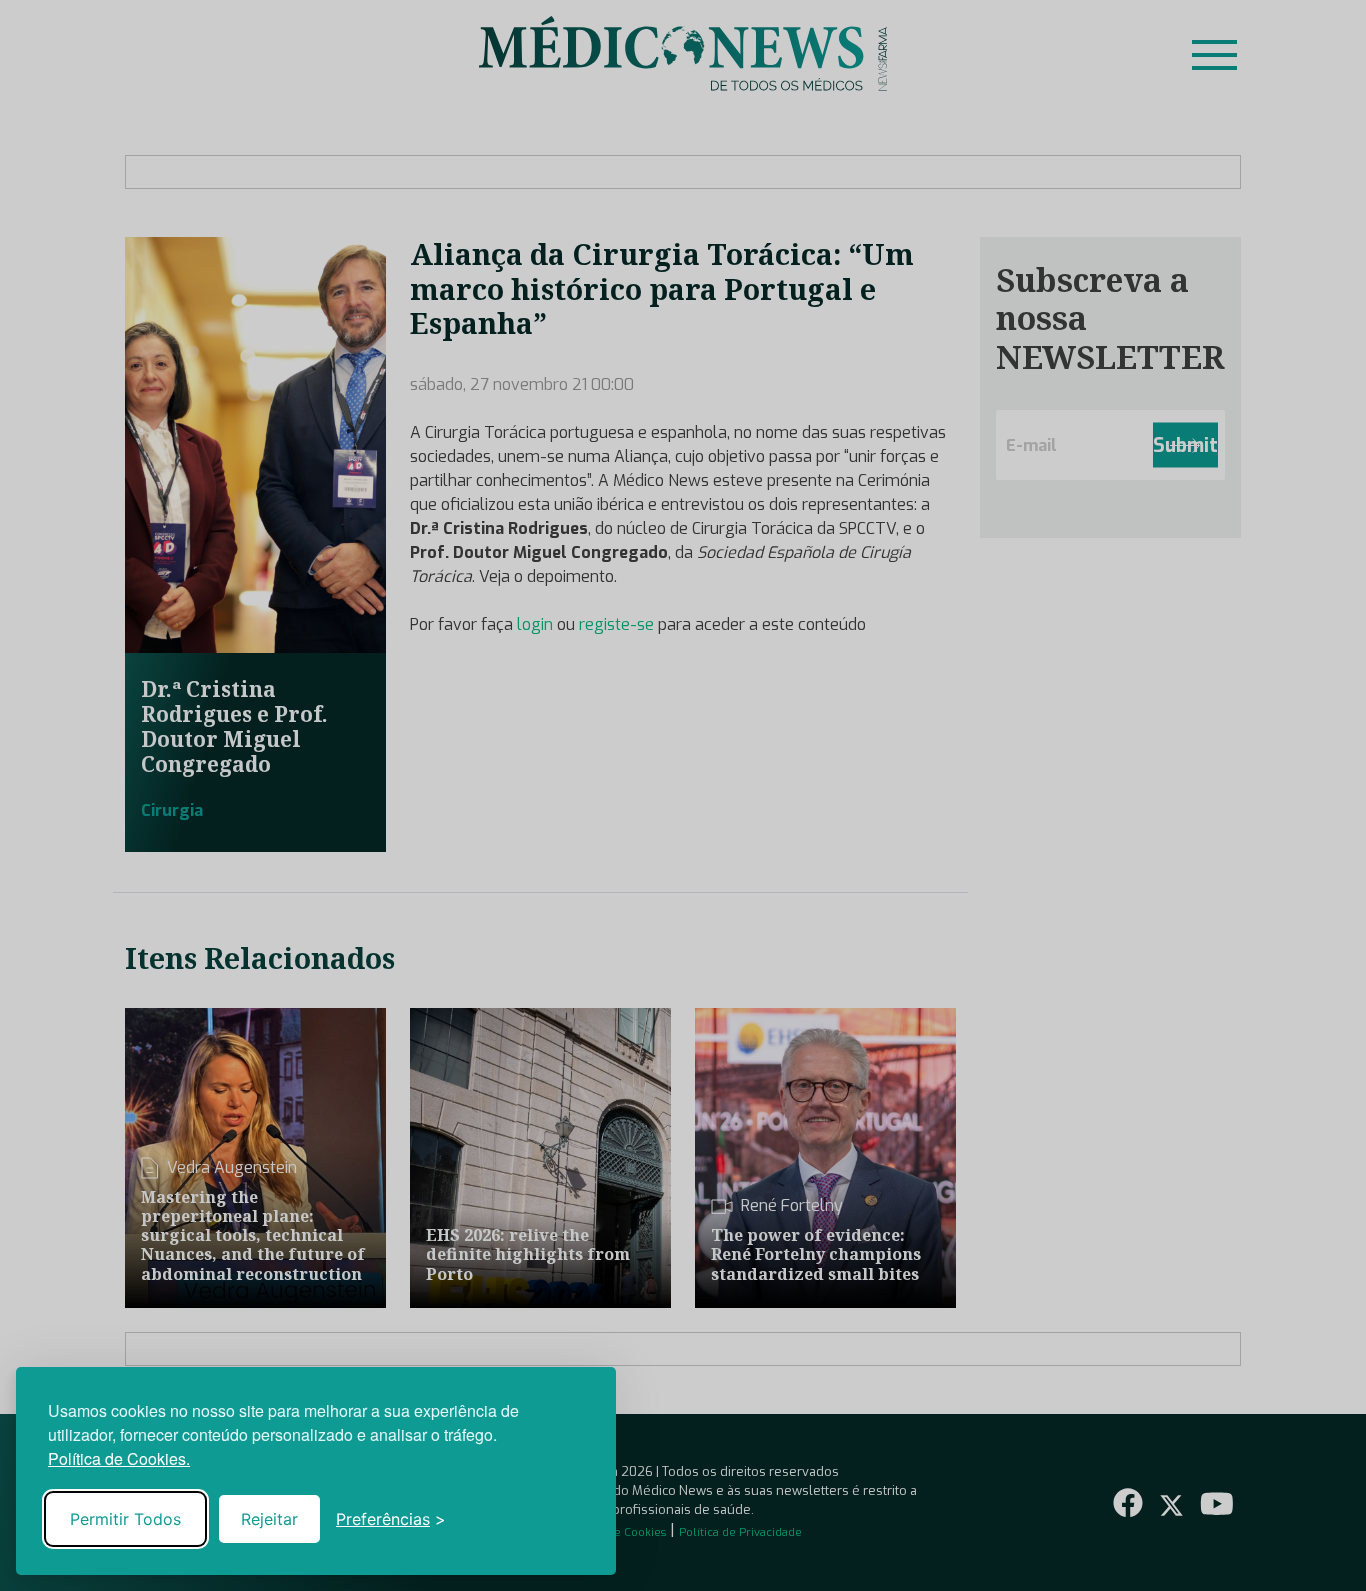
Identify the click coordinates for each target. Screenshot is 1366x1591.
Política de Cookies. (119, 1458)
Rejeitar (269, 1519)
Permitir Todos (125, 1519)
